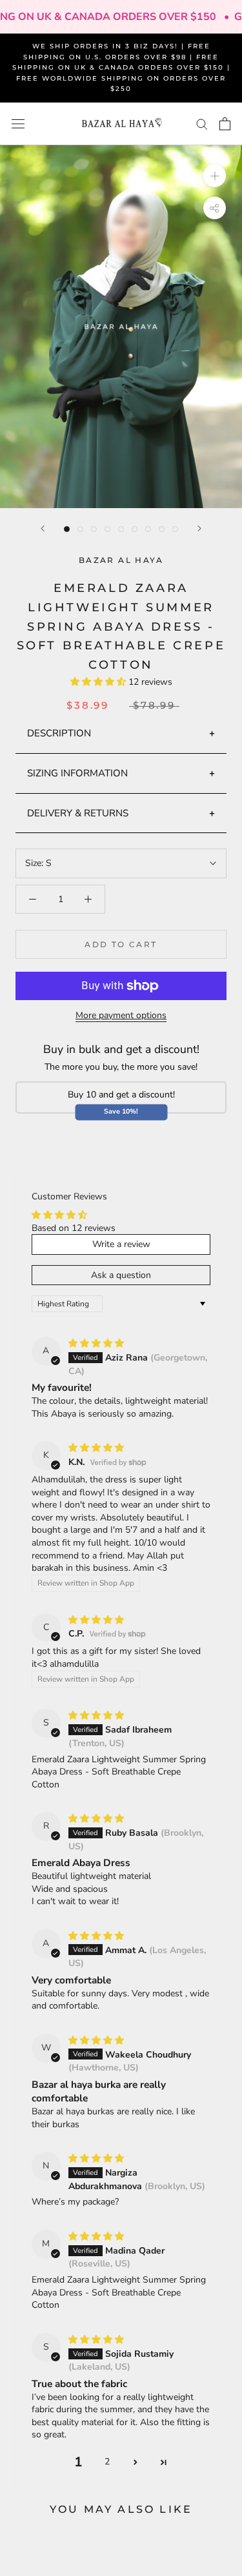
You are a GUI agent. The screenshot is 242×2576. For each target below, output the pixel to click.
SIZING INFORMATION (77, 773)
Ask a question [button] (121, 1275)
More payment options (121, 1015)
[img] (96, 1343)
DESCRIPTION (59, 733)
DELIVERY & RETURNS (78, 813)
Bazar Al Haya (121, 560)
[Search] (202, 123)
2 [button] (107, 2462)
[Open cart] (225, 124)
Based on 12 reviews (74, 1228)
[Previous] (43, 528)
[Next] (199, 528)
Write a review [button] (121, 1244)
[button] (99, 682)
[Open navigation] (18, 124)
